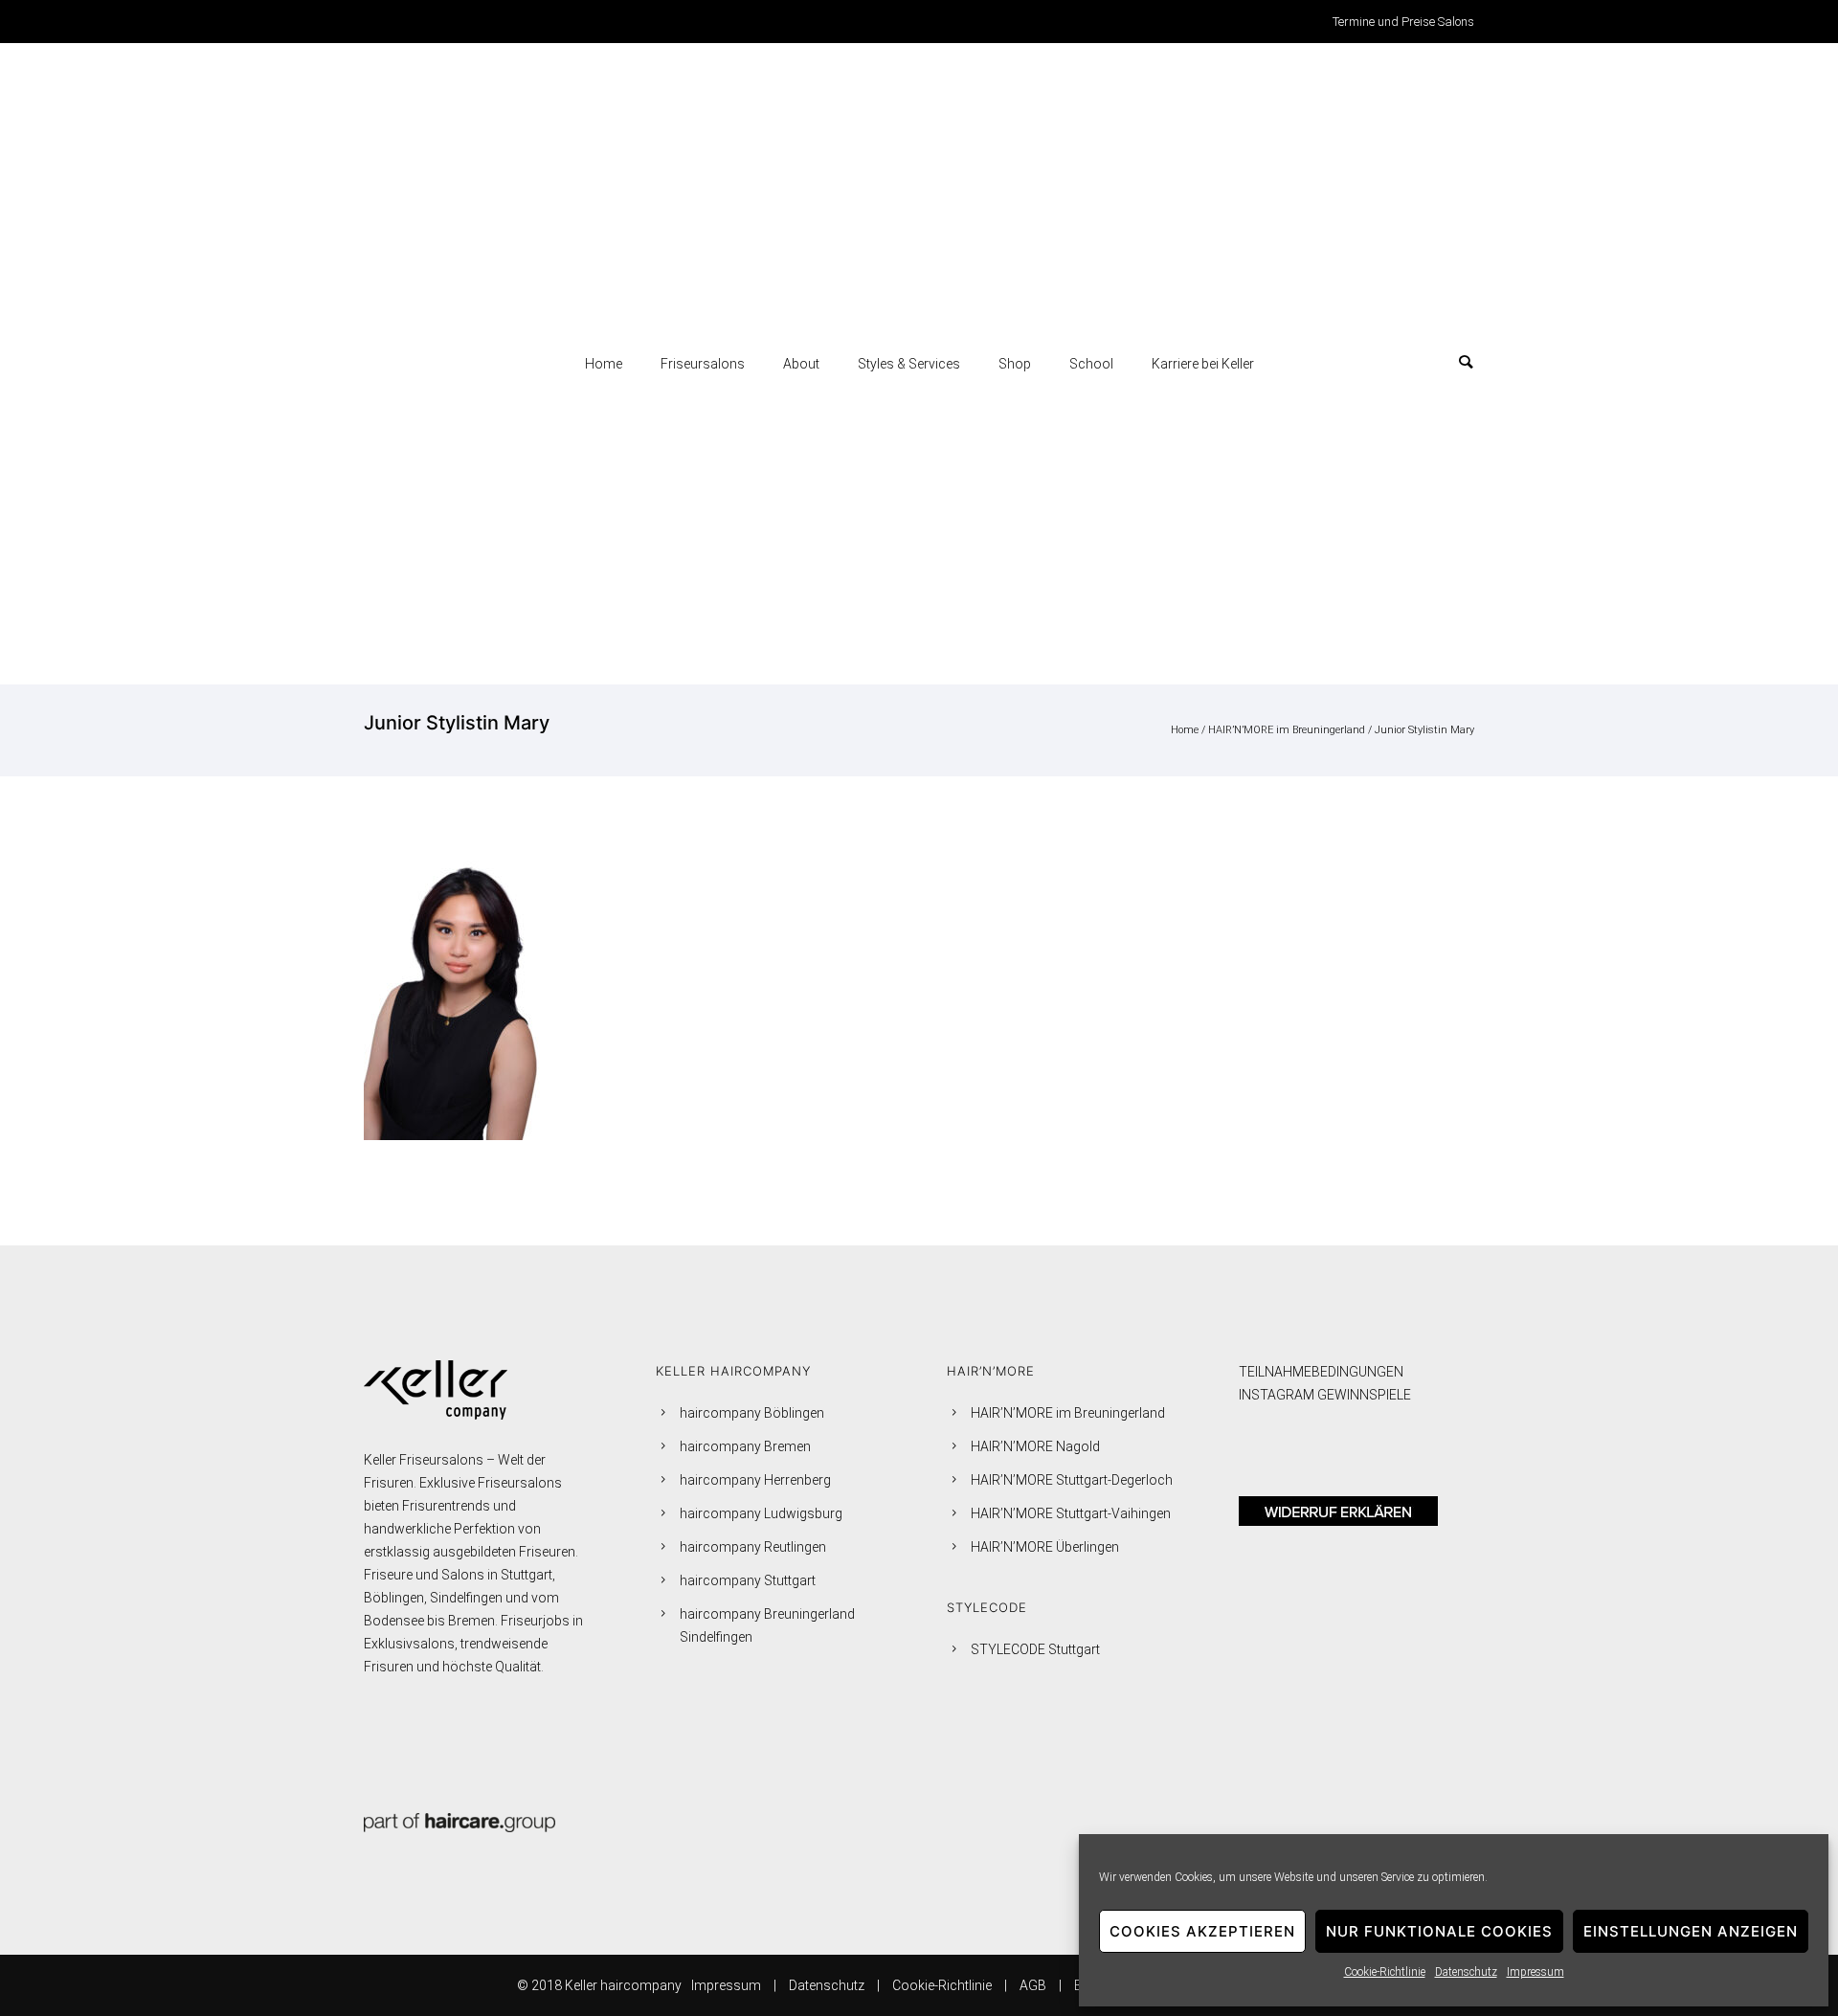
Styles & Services (909, 364)
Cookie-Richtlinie (1385, 1972)
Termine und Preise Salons (1403, 22)
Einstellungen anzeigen (1691, 1931)
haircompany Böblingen (752, 1413)
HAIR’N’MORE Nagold (1035, 1446)
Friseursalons (703, 364)
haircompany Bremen (745, 1446)
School (1091, 364)
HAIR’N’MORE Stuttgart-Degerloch (1072, 1480)
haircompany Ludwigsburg (761, 1513)
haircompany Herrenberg (755, 1480)
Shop (1015, 364)
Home (604, 364)
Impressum (1535, 1972)
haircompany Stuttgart (748, 1580)
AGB (1033, 1985)
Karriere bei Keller (1203, 364)
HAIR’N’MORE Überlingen (1045, 1547)
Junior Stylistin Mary (1424, 730)
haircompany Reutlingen (753, 1547)
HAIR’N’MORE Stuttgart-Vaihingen (1071, 1513)
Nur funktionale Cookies (1439, 1931)
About (801, 364)
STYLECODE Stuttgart (1035, 1649)
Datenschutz (1466, 1972)
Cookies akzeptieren (1202, 1931)
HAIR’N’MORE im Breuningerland (1287, 730)
